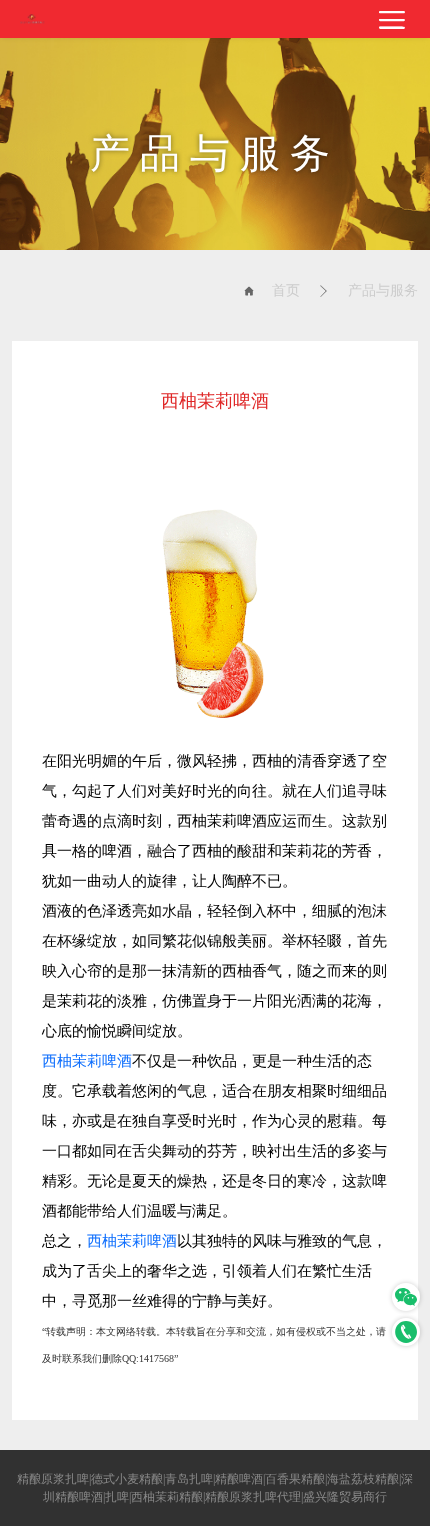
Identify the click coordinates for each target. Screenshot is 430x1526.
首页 (286, 290)
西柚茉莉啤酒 (87, 1061)
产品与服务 (383, 290)
